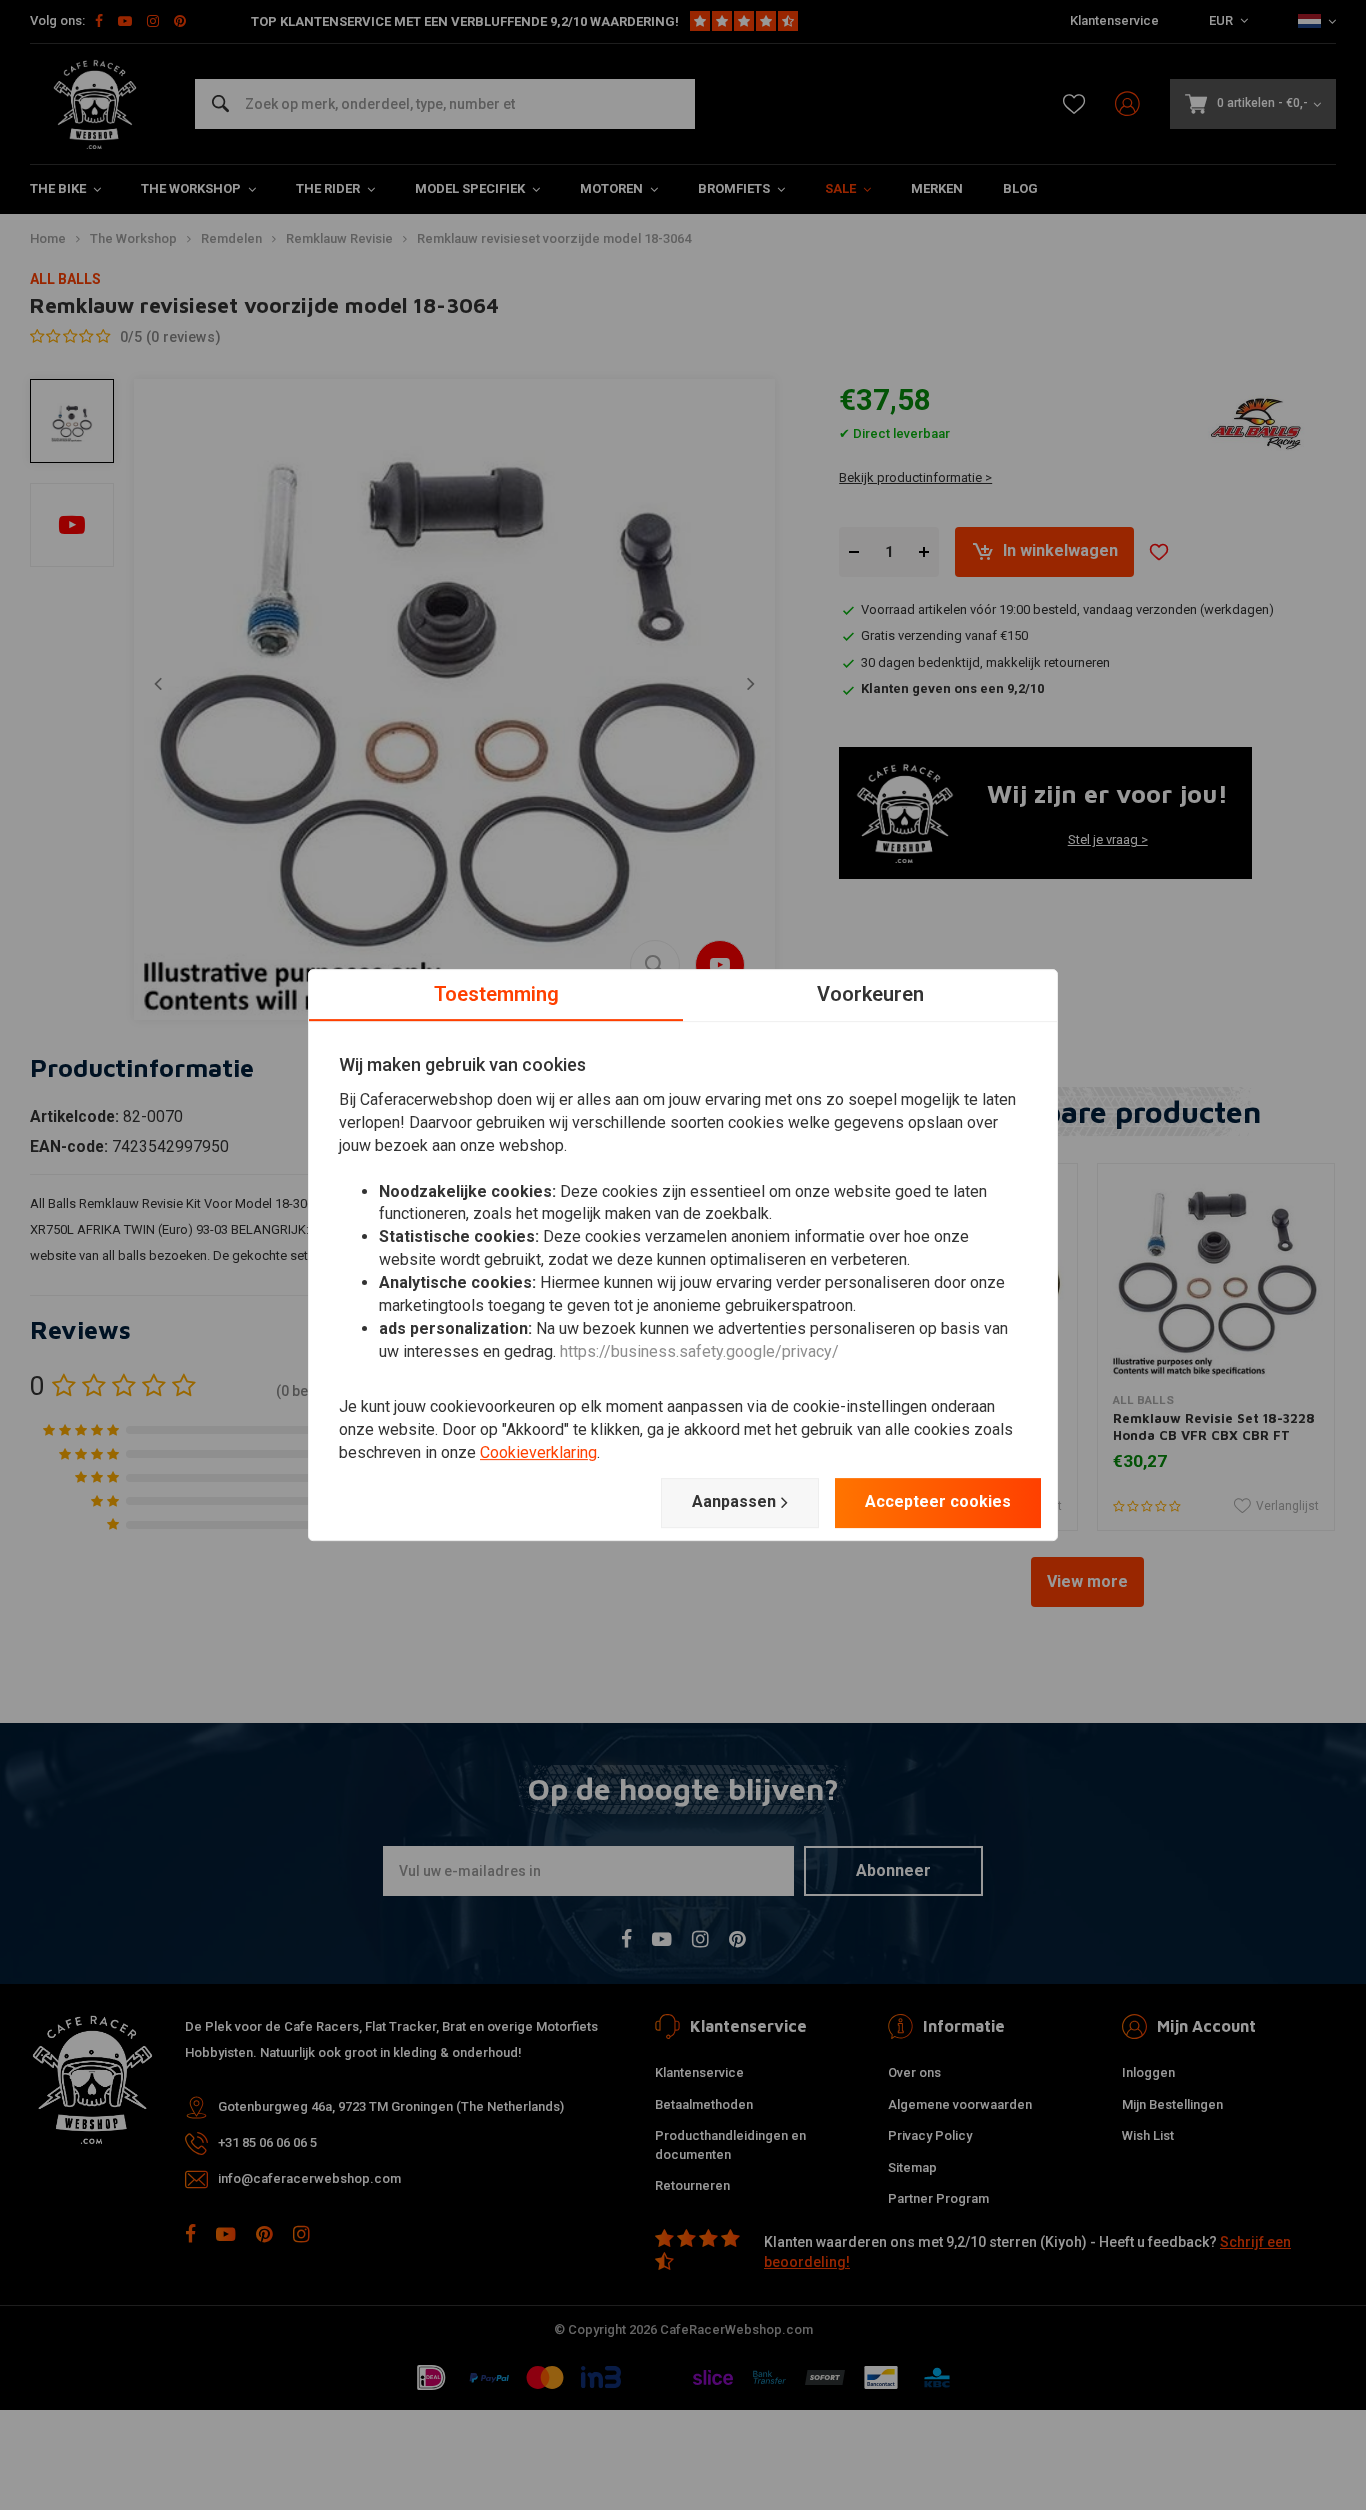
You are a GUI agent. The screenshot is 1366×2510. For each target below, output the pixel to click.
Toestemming (496, 994)
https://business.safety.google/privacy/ (699, 1351)
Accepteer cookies (938, 1501)
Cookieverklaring (538, 1452)
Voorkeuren (870, 994)
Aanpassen (734, 1501)
